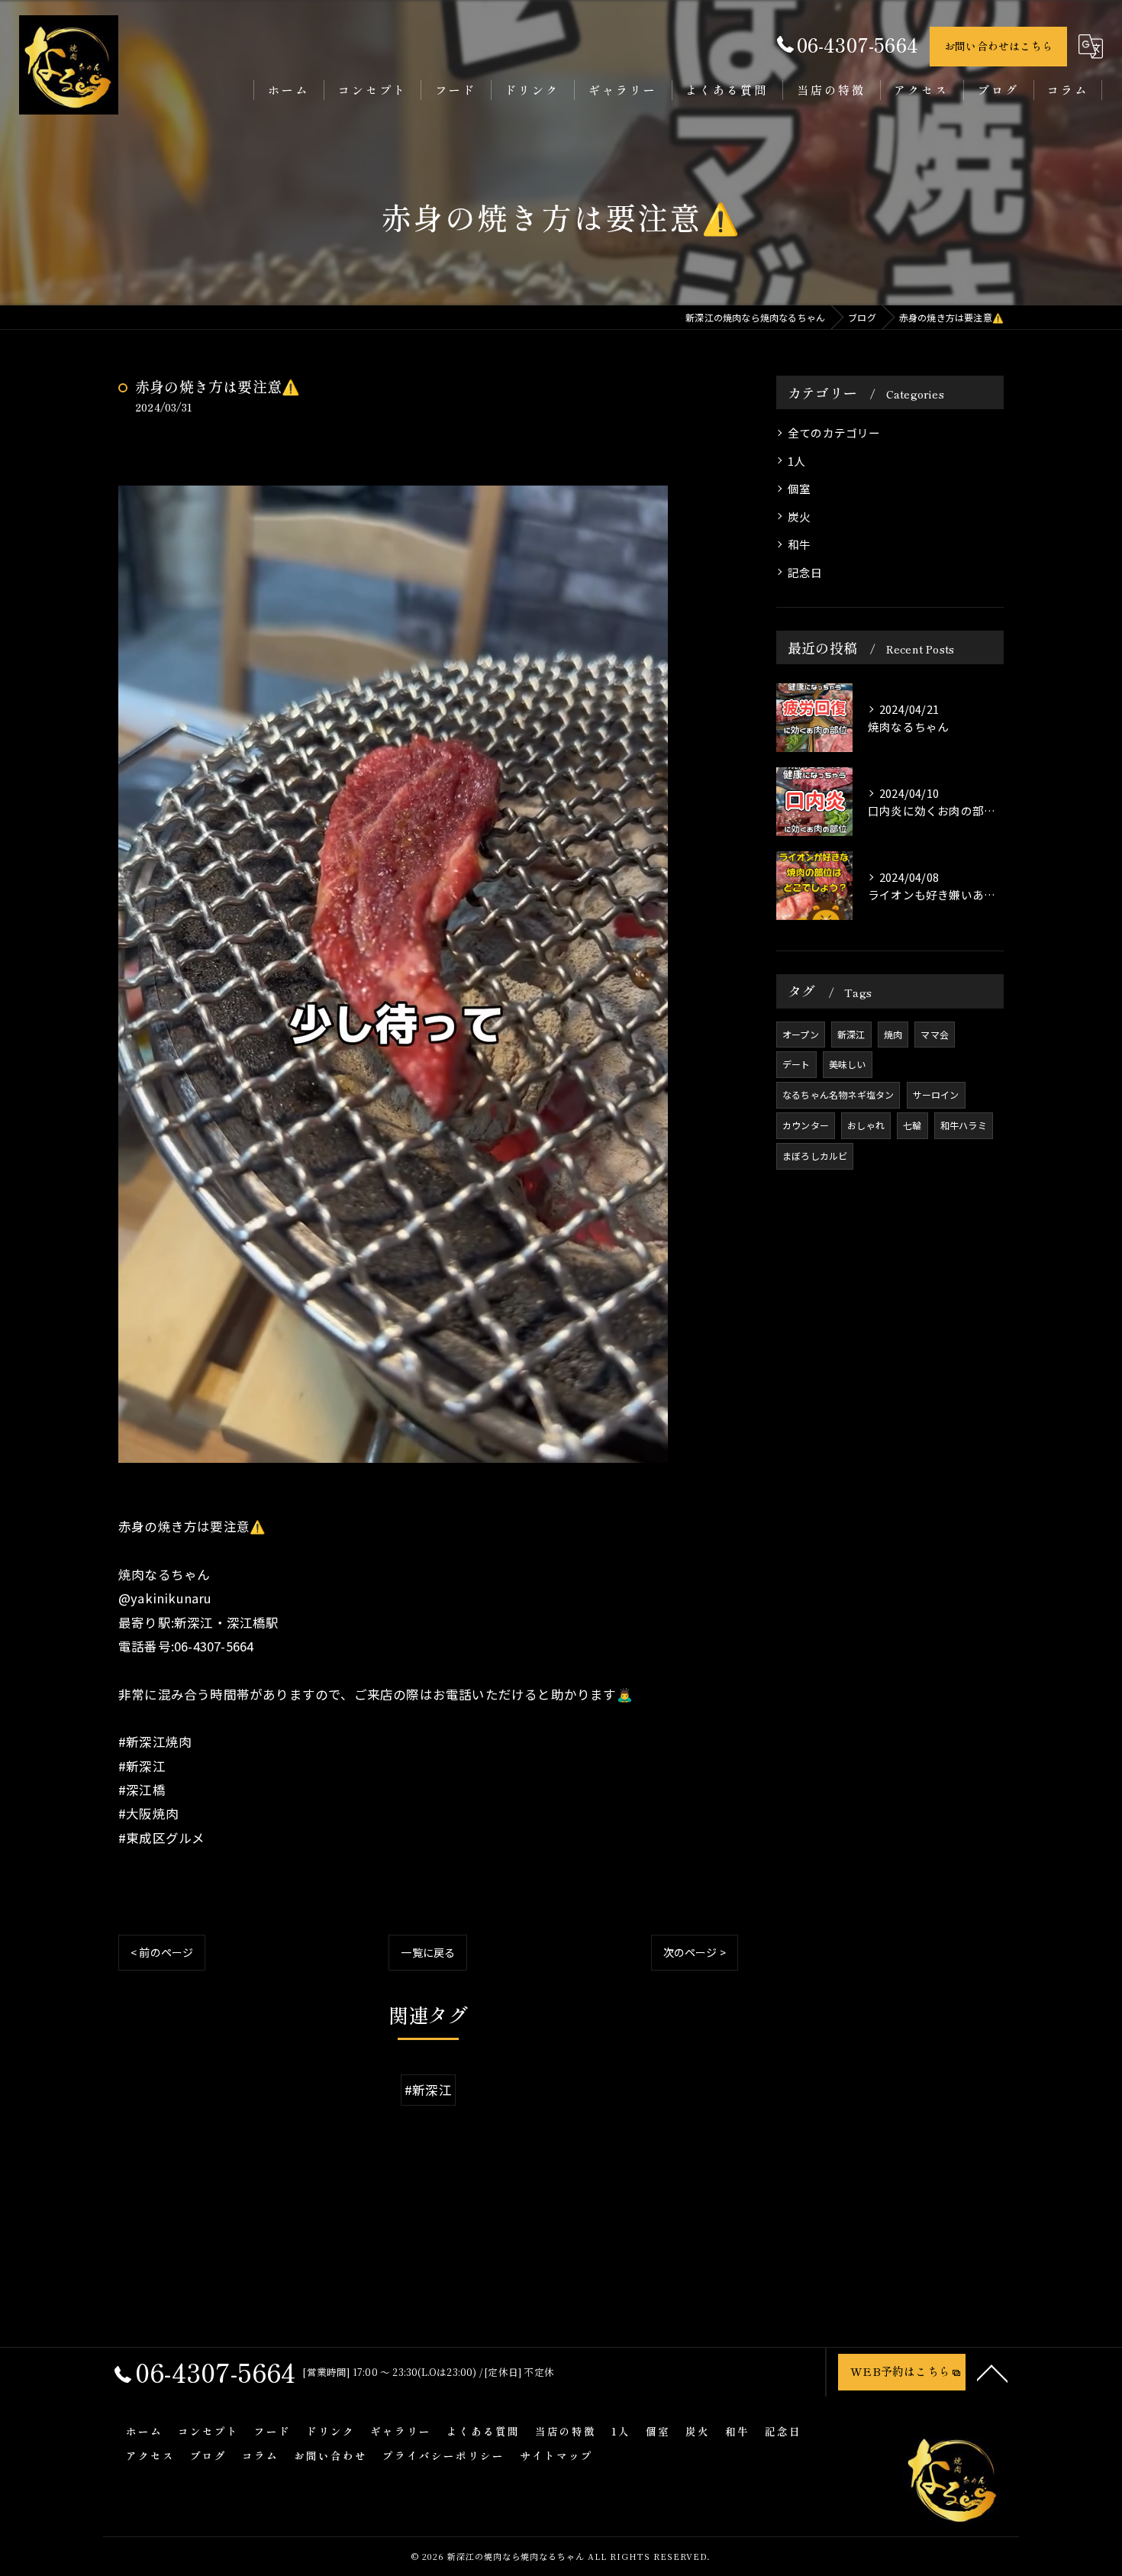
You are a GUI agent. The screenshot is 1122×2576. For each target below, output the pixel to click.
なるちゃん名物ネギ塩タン (838, 1094)
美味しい (848, 1064)
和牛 (799, 544)
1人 (796, 461)
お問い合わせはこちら (998, 46)
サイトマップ (556, 2455)
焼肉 (893, 1034)
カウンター (806, 1125)
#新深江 (428, 2090)
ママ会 (935, 1034)
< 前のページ (162, 1952)
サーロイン (936, 1094)
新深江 (851, 1034)
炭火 (799, 516)
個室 (799, 488)
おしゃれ (866, 1125)
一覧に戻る (428, 1952)
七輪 (912, 1125)
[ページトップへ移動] (992, 2372)
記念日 (805, 572)
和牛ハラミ (964, 1125)
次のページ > (695, 1952)
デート (796, 1064)
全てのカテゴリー (834, 433)
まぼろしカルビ (815, 1156)
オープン (801, 1034)
